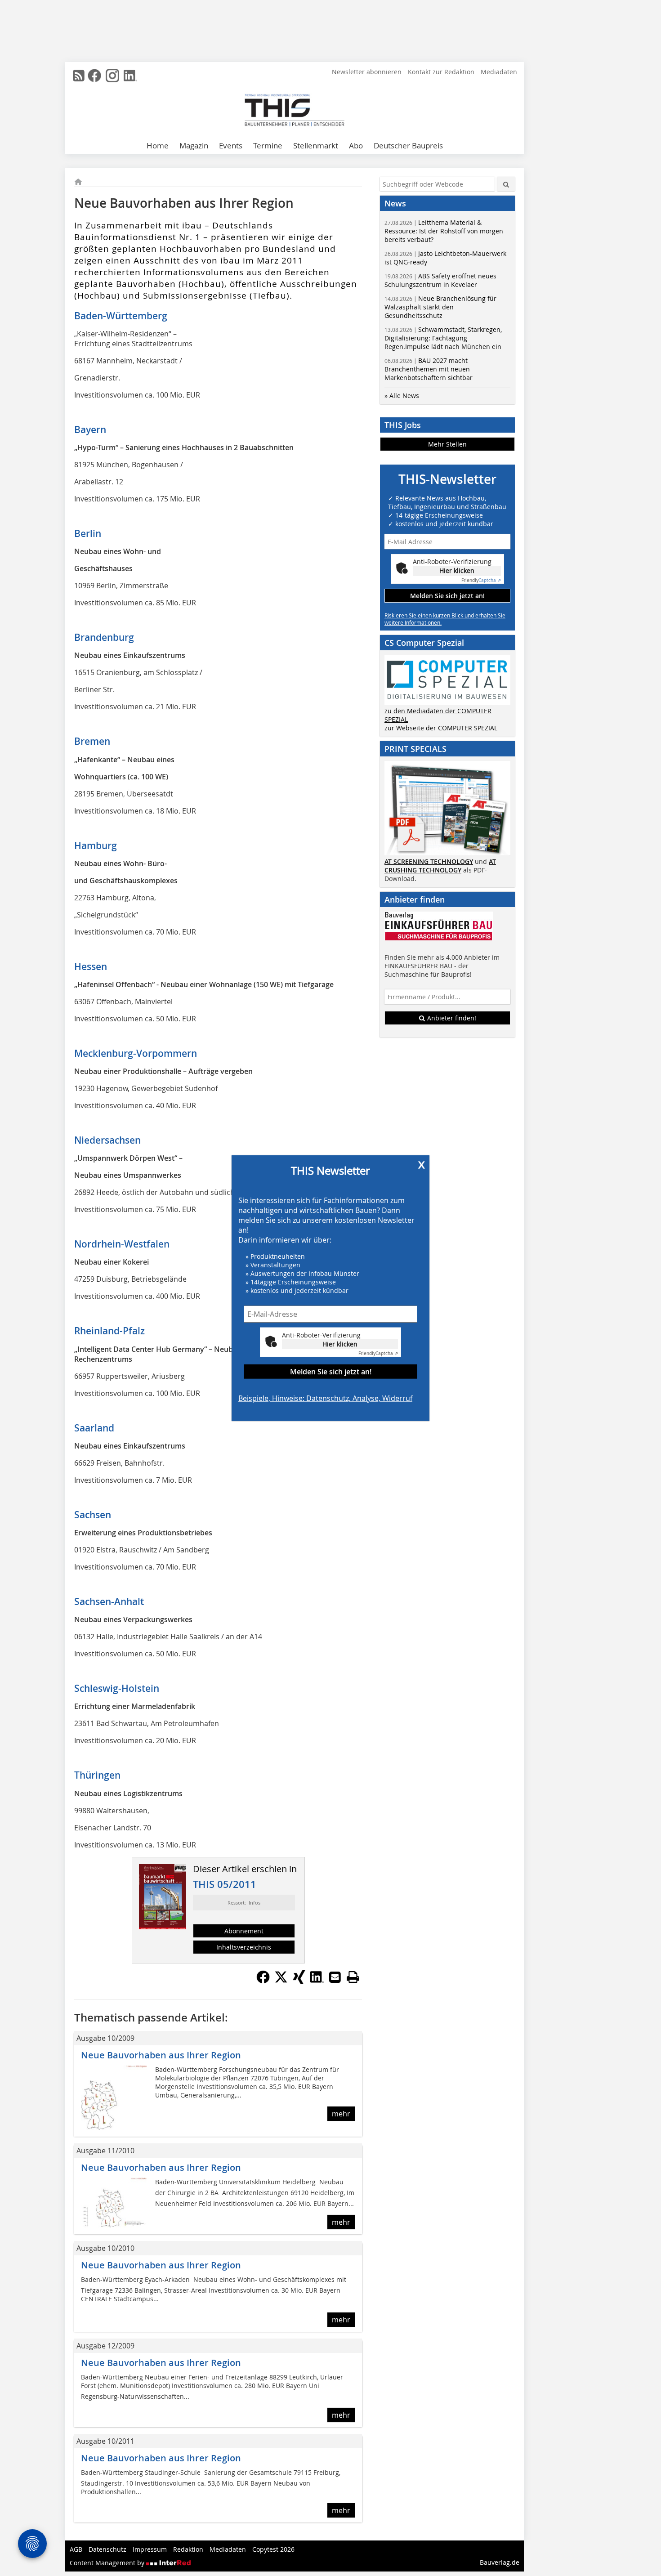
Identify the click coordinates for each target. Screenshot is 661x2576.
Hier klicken (340, 1344)
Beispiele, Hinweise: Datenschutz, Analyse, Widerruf (325, 1398)
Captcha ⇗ (378, 1353)
